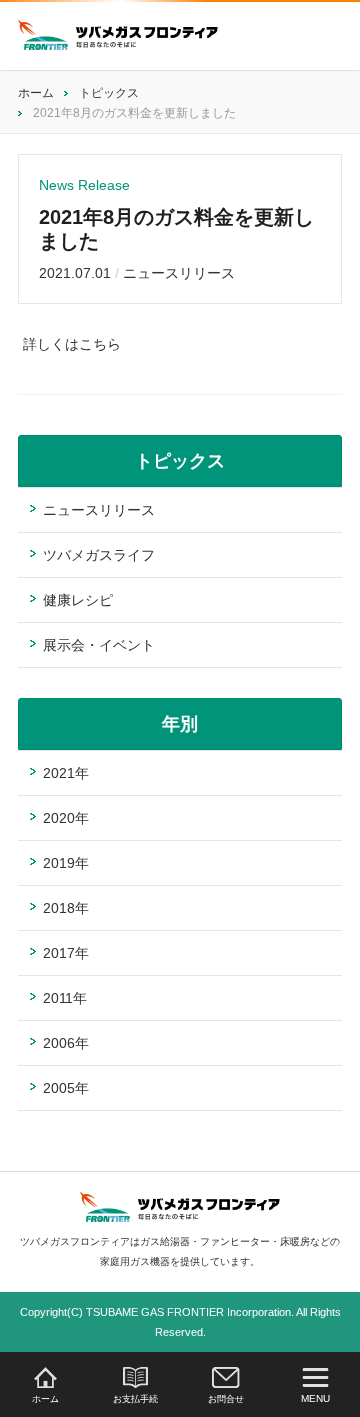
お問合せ (226, 1399)
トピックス (109, 93)
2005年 (66, 1088)
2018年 (66, 908)
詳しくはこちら (72, 344)
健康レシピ (78, 600)
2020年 (66, 818)
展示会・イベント (99, 645)
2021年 (66, 773)
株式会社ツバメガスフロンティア (118, 35)
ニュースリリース (179, 273)
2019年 (66, 863)
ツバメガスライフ (99, 555)
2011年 (65, 998)
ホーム (45, 1399)
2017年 (66, 953)
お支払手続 (135, 1399)
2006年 (66, 1043)
